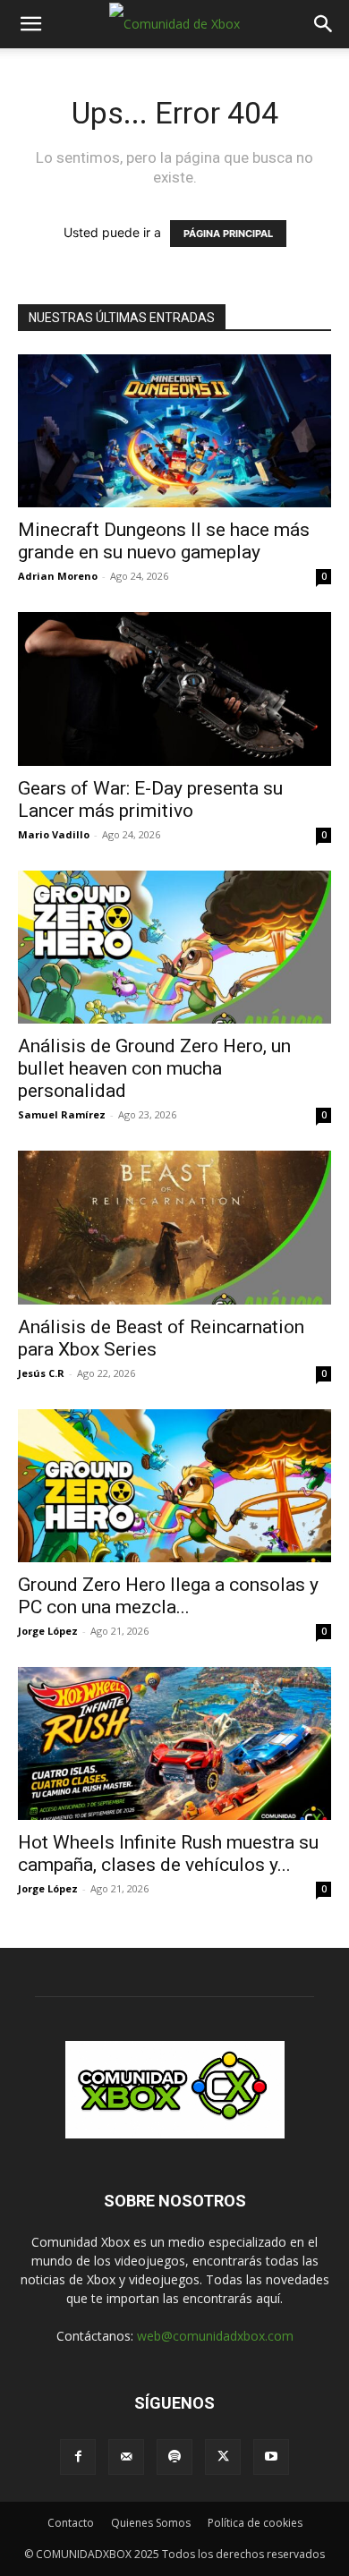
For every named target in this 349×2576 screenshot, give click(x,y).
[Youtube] (271, 2457)
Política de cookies (255, 2523)
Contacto (71, 2523)
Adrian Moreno (58, 576)
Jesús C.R (41, 1373)
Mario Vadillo (54, 834)
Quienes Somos (151, 2523)
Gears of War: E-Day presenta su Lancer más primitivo (150, 799)
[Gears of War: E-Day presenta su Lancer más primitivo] (174, 689)
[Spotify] (174, 2457)
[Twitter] (223, 2457)
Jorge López (48, 1631)
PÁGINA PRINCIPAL (228, 234)
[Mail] (126, 2457)
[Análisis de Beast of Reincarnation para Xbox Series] (174, 1227)
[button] (30, 24)
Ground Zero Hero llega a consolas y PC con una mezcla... (168, 1596)
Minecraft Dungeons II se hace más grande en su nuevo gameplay (164, 541)
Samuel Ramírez (62, 1114)
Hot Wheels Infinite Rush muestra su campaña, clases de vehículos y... (168, 1853)
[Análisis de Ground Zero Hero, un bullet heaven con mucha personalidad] (174, 947)
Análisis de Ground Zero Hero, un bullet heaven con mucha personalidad (154, 1068)
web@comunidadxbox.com (215, 2336)
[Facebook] (78, 2457)
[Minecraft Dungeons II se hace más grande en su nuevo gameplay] (174, 431)
